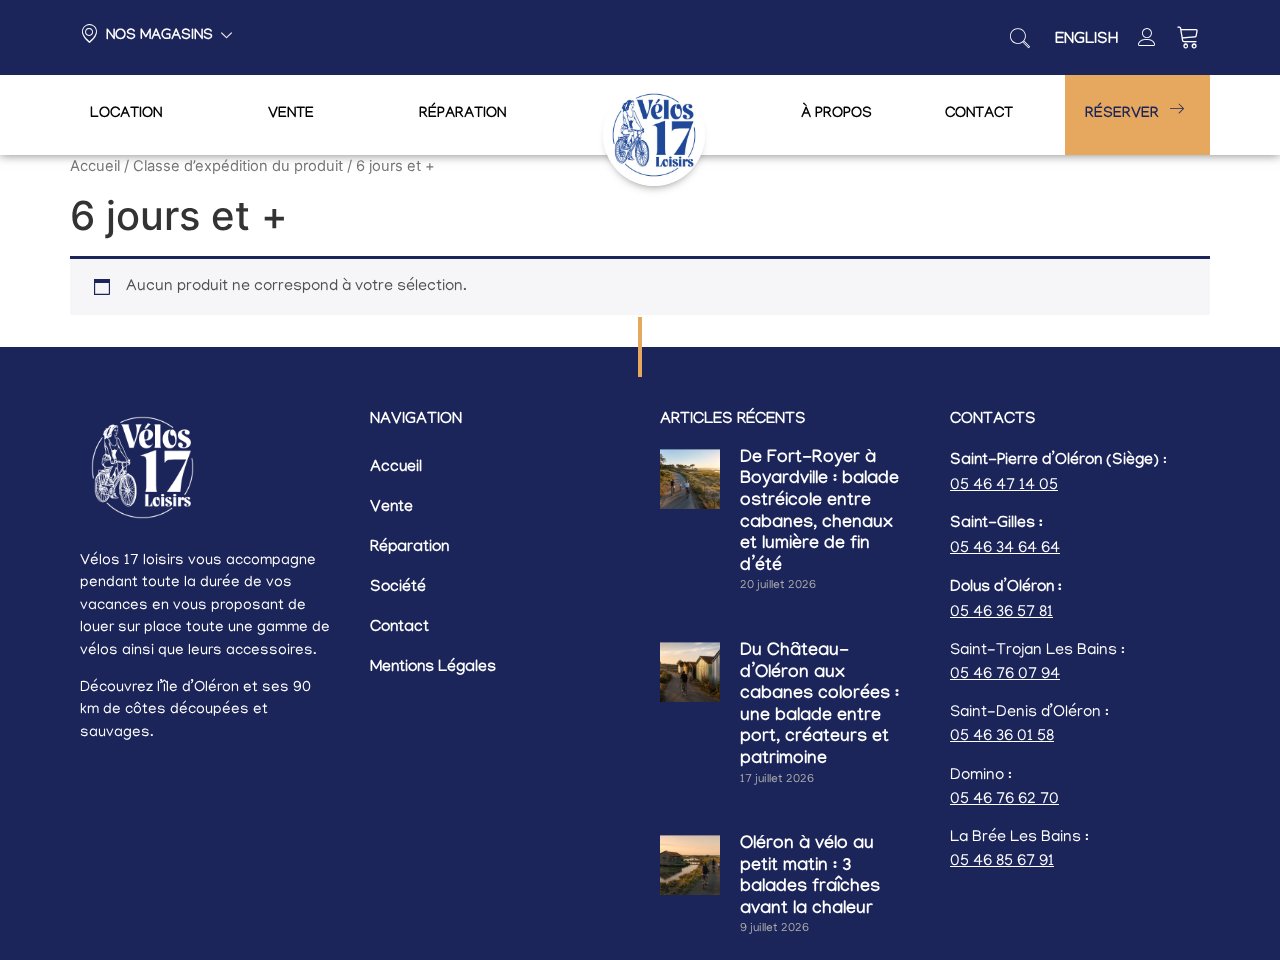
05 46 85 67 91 (1002, 862)
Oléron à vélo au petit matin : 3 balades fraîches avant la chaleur (810, 878)
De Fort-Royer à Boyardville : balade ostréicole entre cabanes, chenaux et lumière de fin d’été (819, 513)
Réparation (462, 115)
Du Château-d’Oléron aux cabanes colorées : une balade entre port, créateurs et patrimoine (819, 706)
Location (126, 115)
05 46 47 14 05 (1004, 486)
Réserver (1122, 115)
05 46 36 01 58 (1002, 737)
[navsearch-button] (1020, 38)
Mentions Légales (433, 668)
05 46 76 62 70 (1004, 800)
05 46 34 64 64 (1005, 549)
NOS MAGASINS (159, 37)
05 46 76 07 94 (1005, 675)
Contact (979, 115)
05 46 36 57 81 (1001, 613)
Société (398, 588)
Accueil (95, 166)
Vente (291, 115)
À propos (836, 115)
